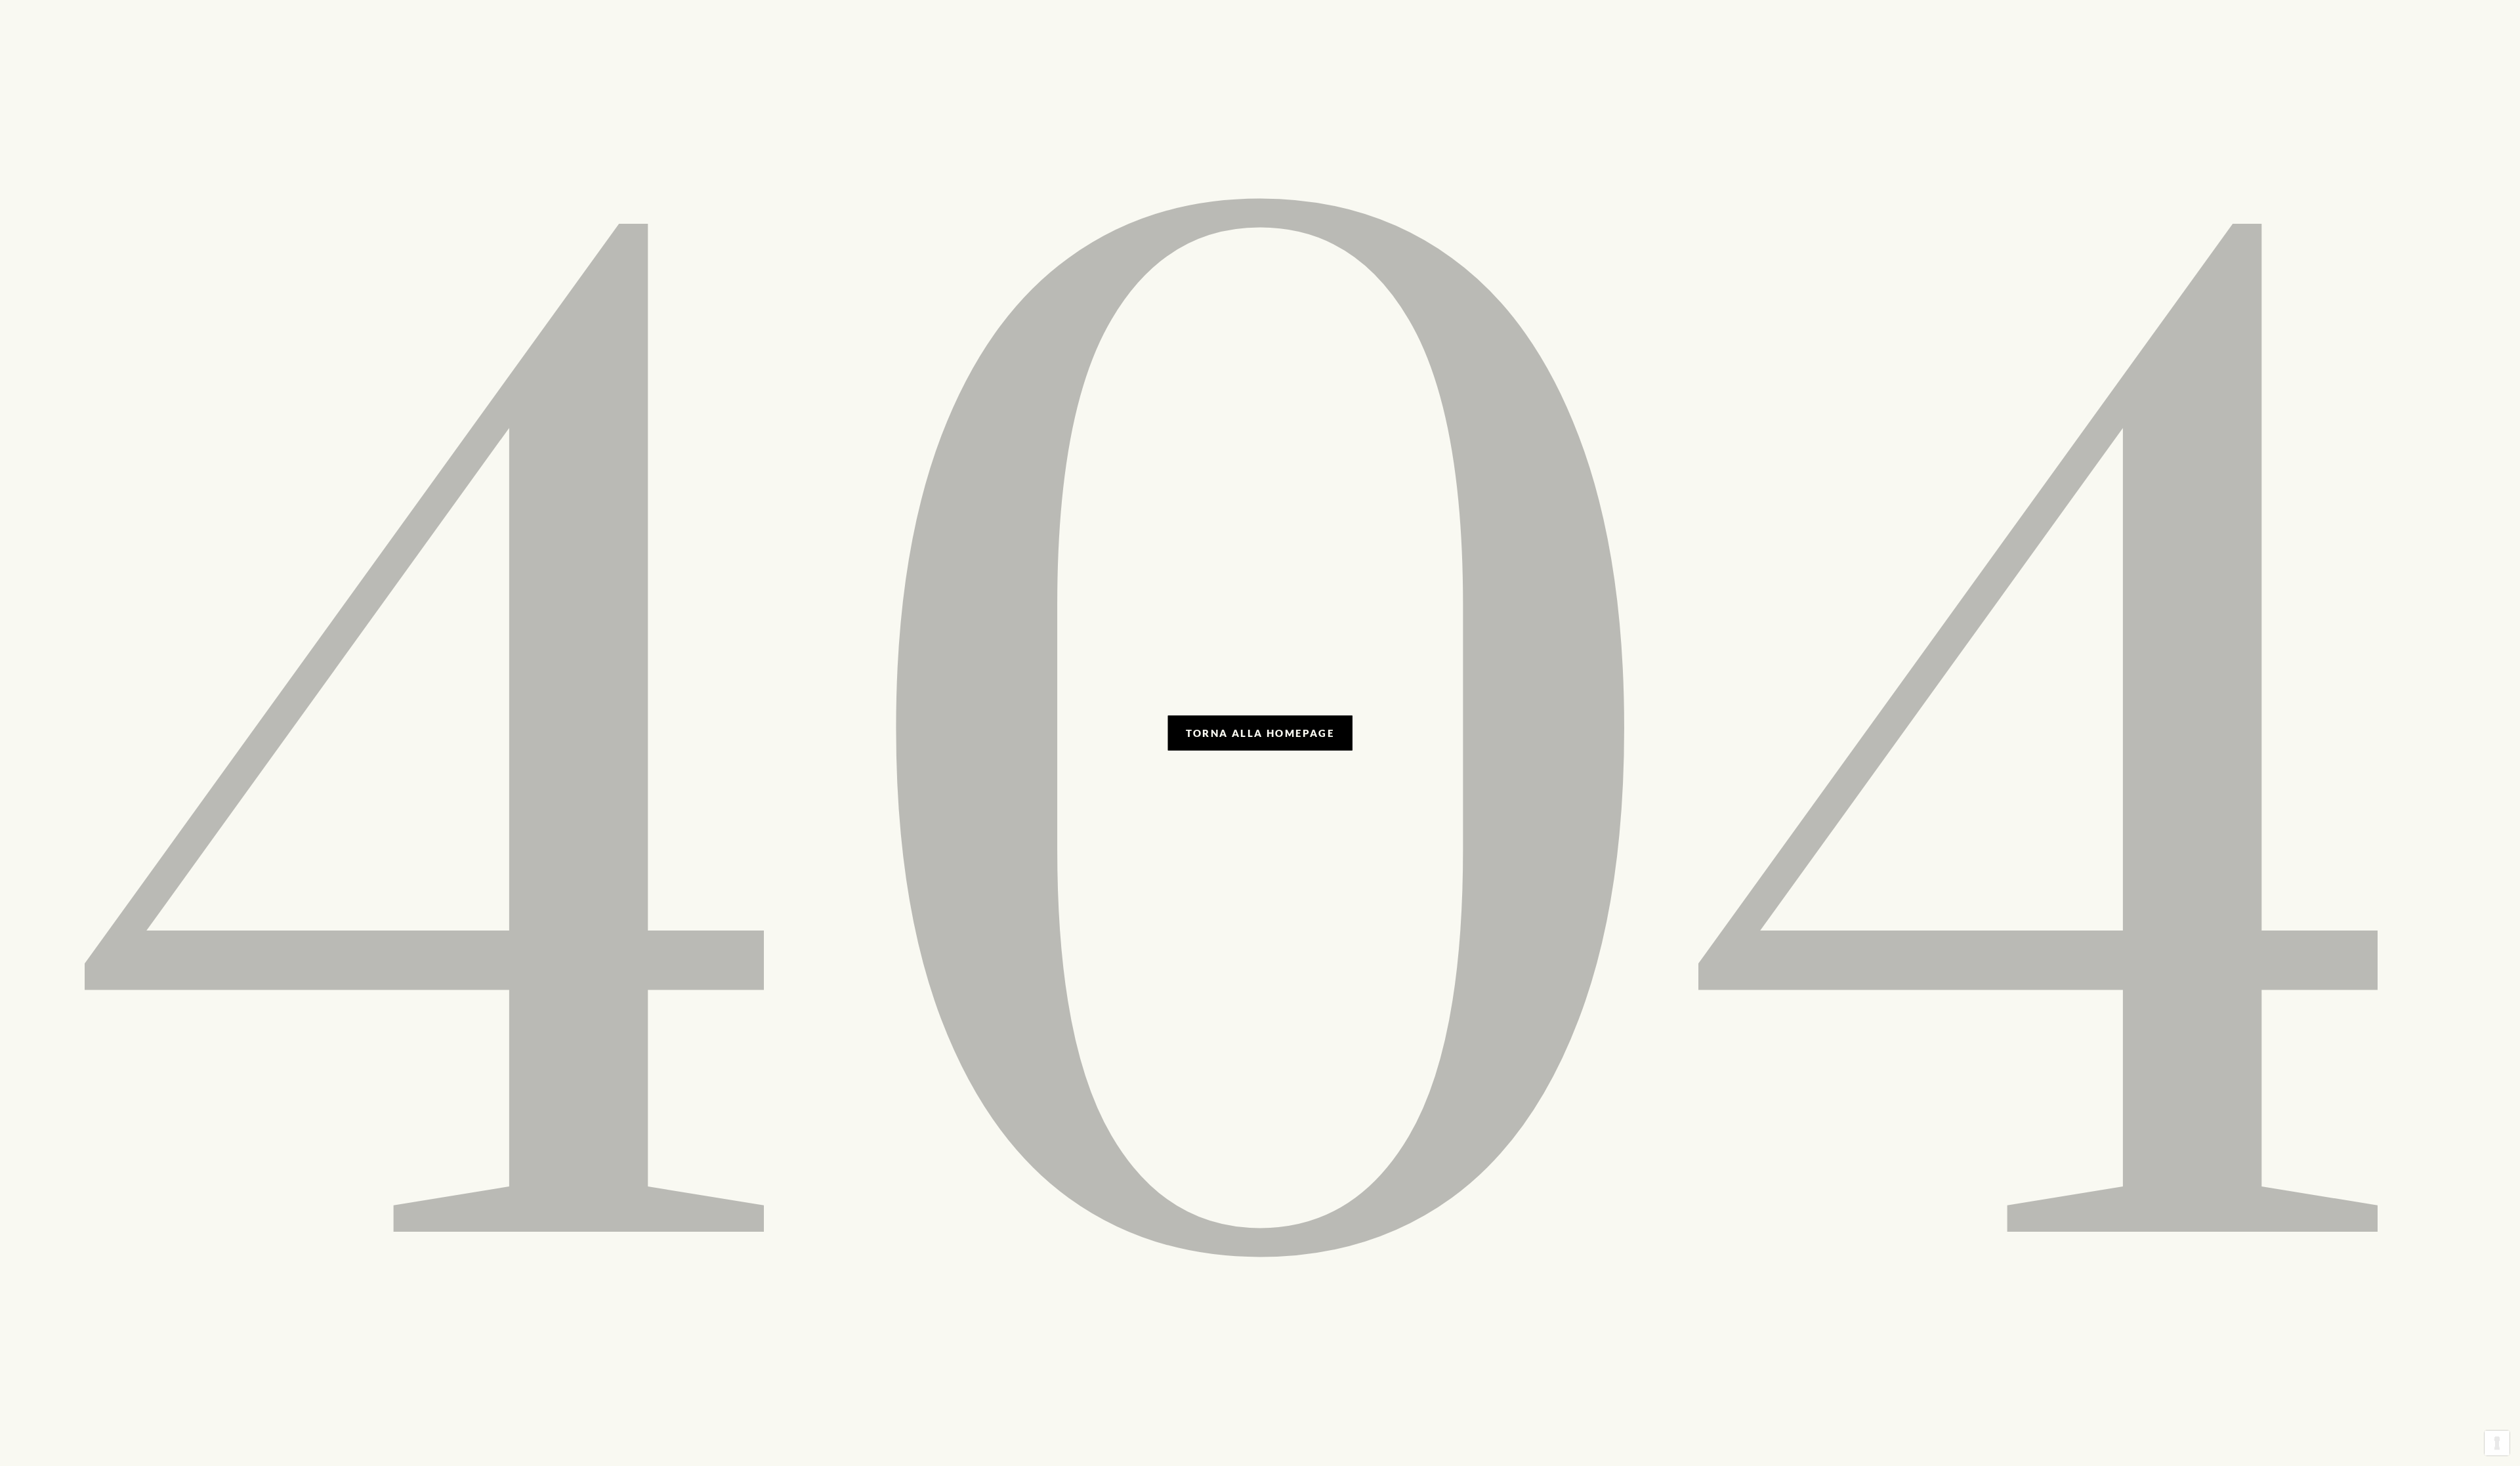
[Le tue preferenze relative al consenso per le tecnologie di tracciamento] (2497, 1443)
